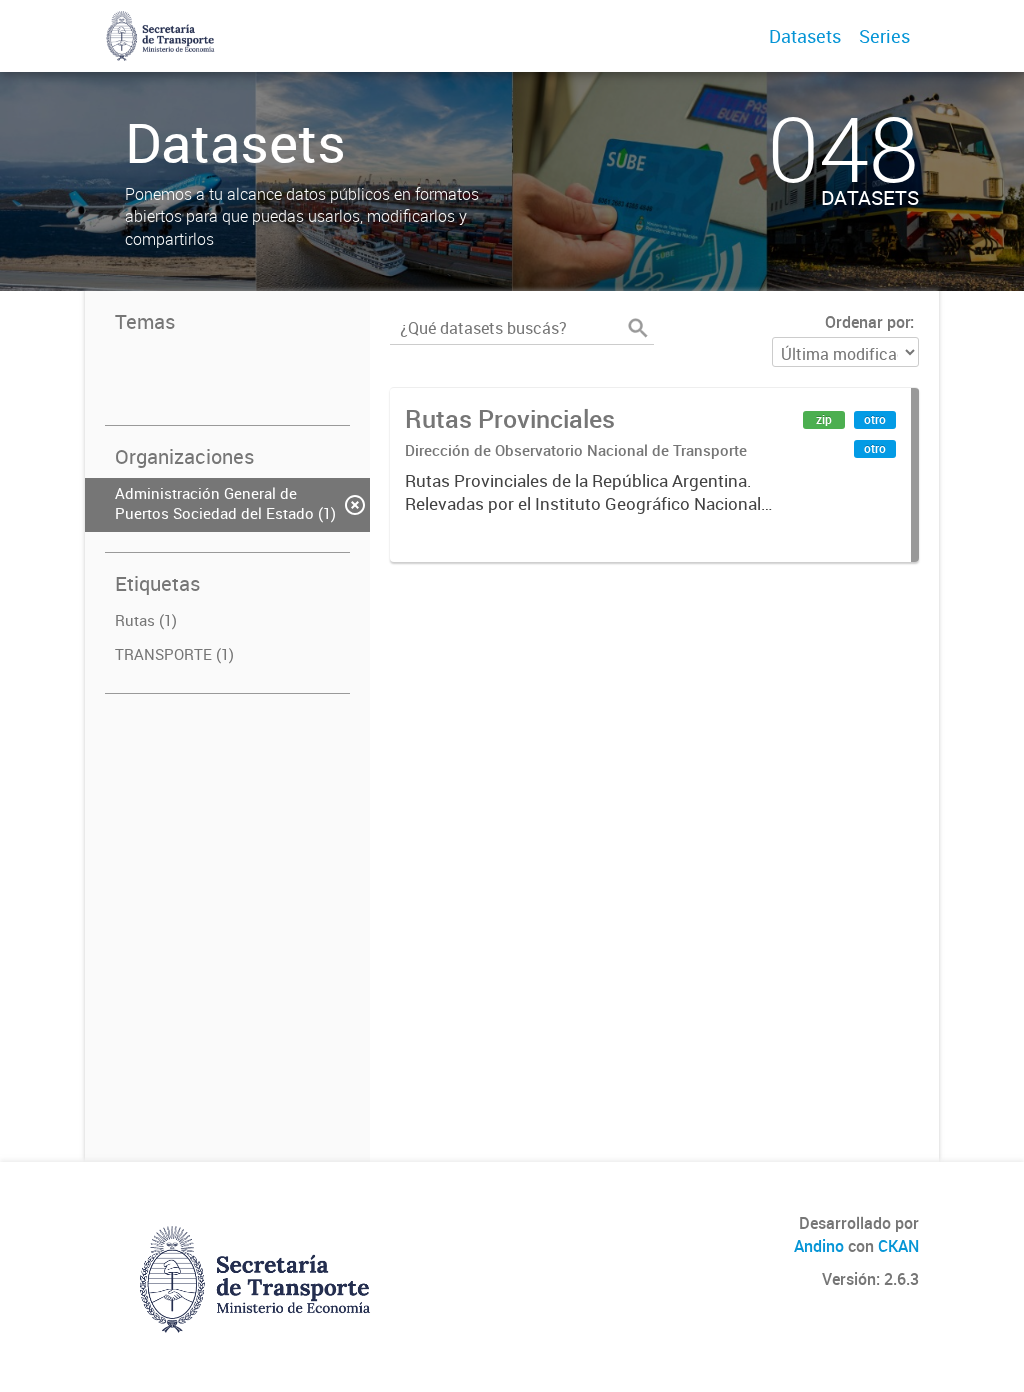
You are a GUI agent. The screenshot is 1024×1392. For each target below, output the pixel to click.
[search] (638, 328)
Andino (819, 1246)
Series (884, 36)
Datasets (805, 36)
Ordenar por (867, 322)
